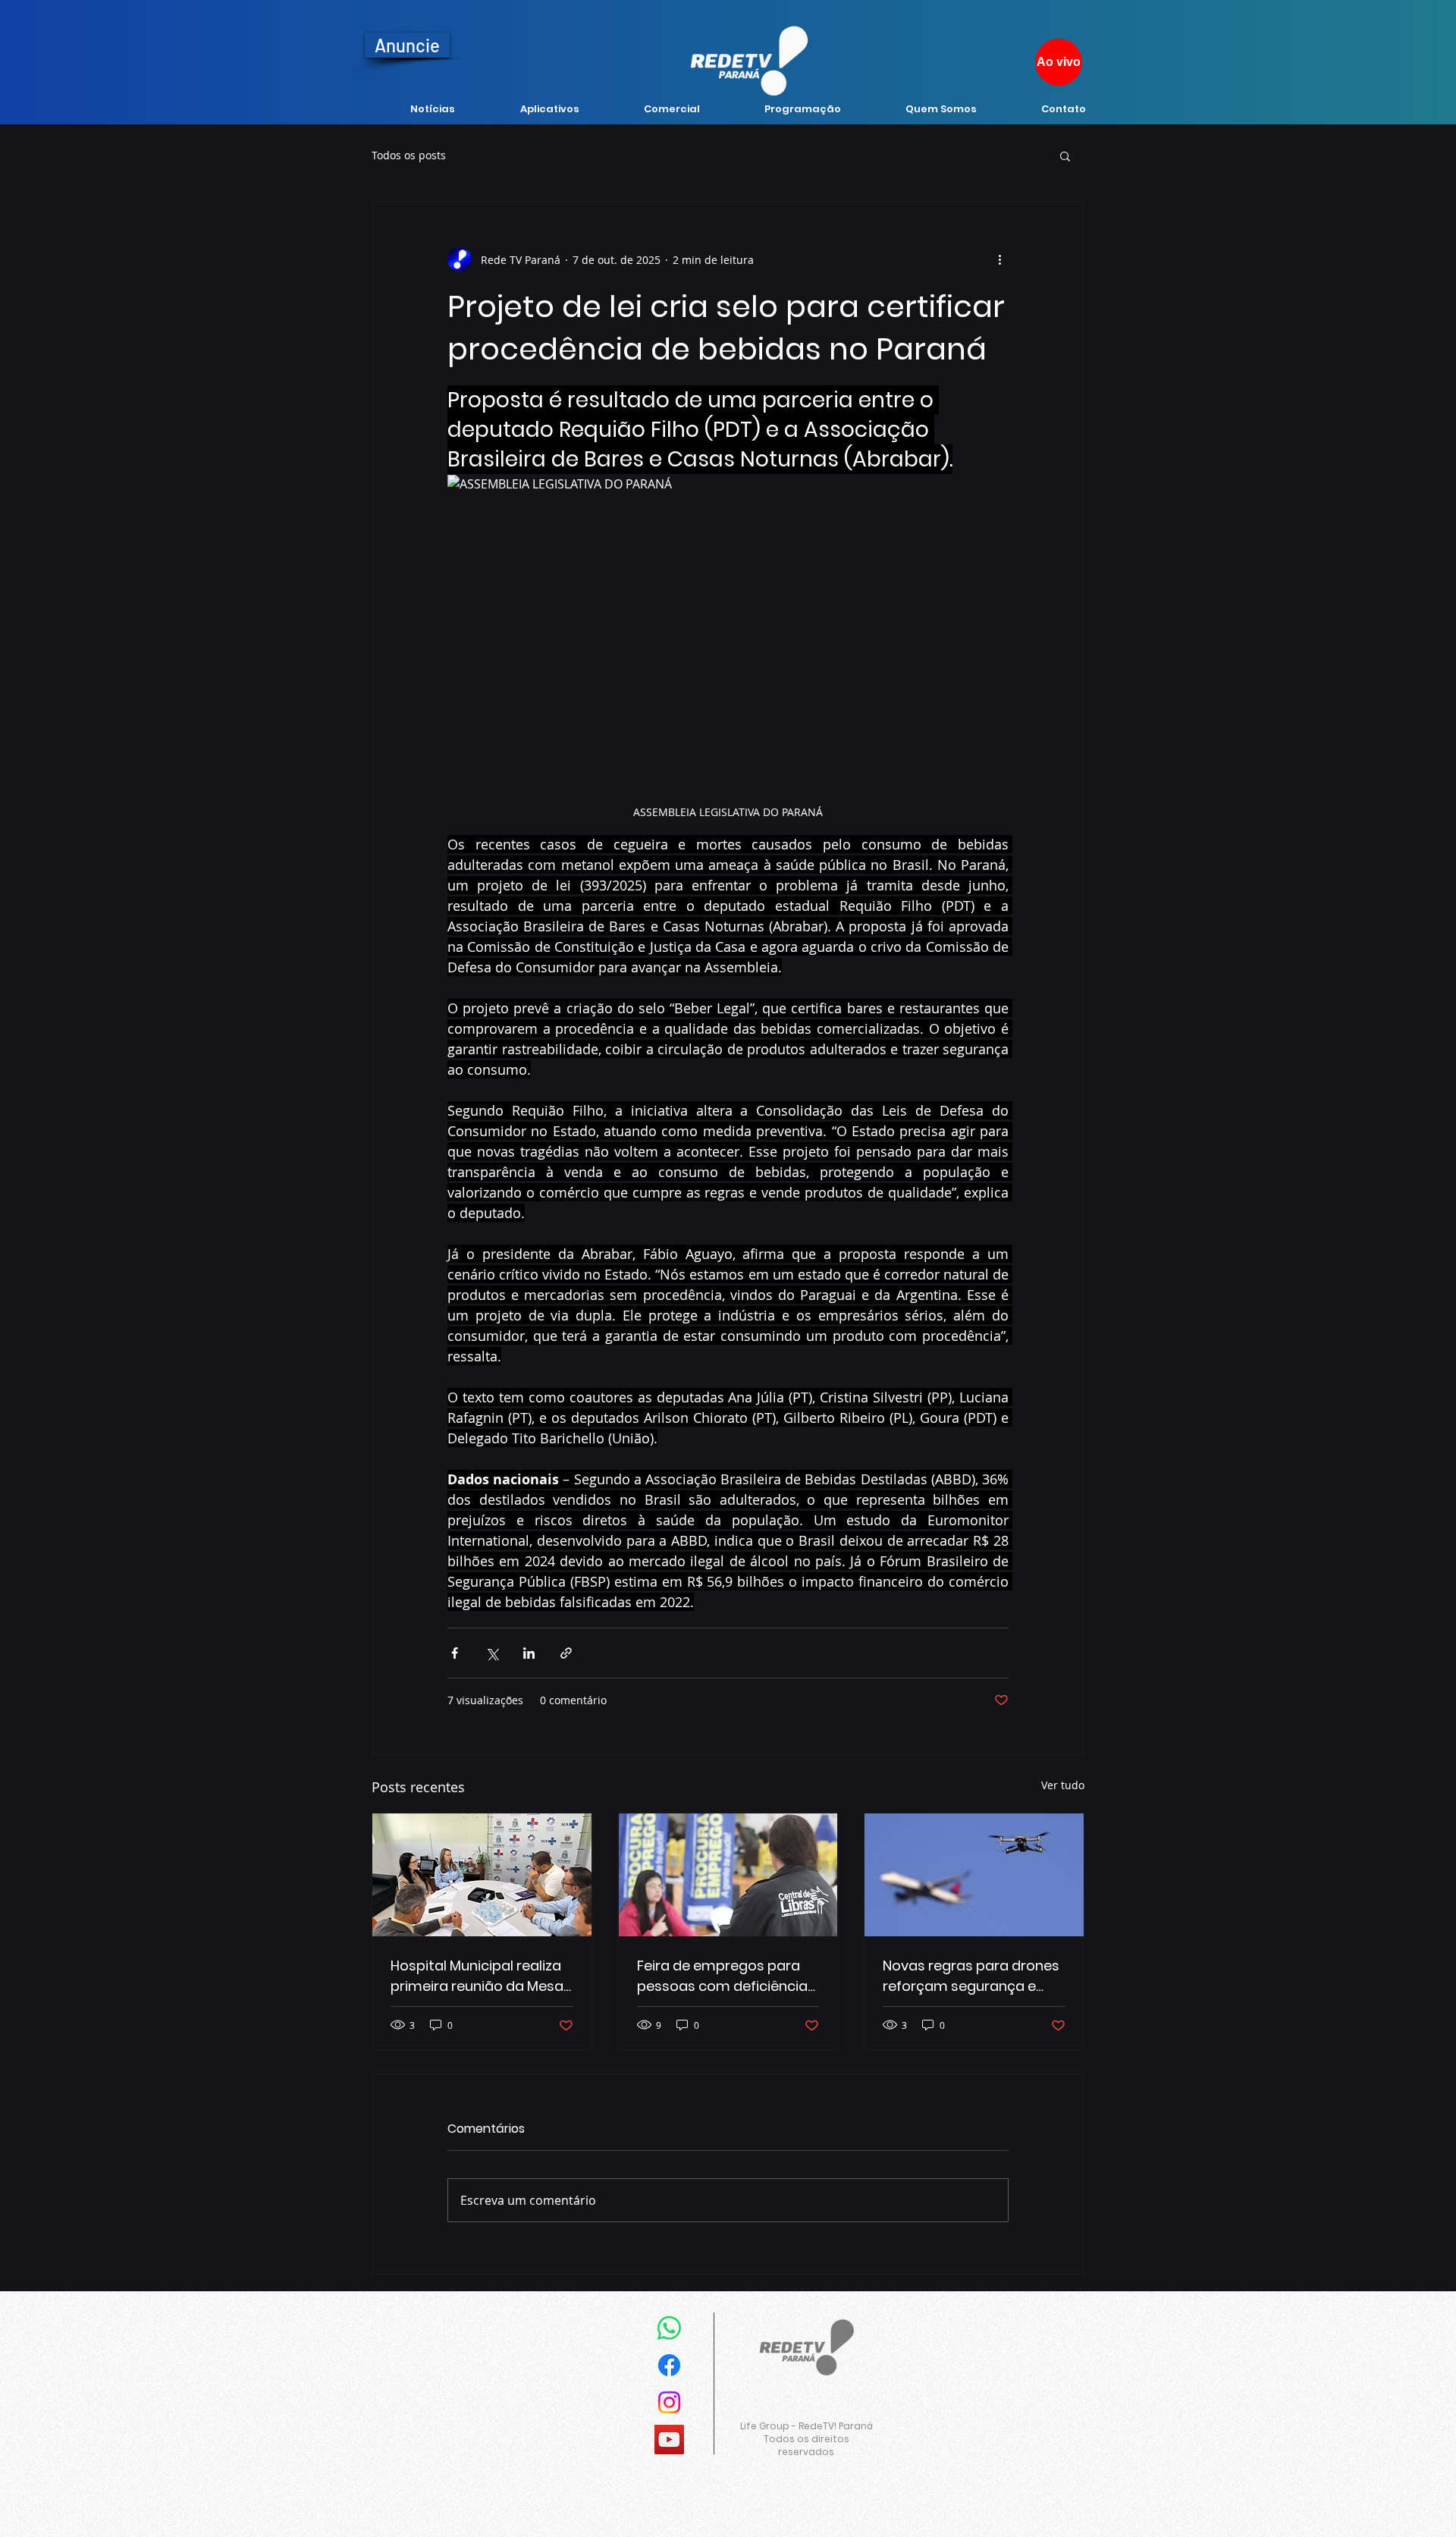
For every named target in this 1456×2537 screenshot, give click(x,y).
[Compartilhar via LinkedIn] (529, 1653)
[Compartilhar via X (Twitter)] (492, 1653)
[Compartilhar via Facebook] (455, 1653)
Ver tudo (1063, 1785)
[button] (1065, 155)
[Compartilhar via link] (566, 1653)
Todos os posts (409, 155)
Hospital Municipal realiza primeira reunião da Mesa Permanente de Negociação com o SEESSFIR (477, 1976)
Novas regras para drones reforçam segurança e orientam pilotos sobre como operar (971, 1976)
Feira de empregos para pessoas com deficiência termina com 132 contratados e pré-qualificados (722, 1976)
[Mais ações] (999, 259)
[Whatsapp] (669, 2328)
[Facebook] (669, 2365)
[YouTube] (669, 2440)
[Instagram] (669, 2402)
